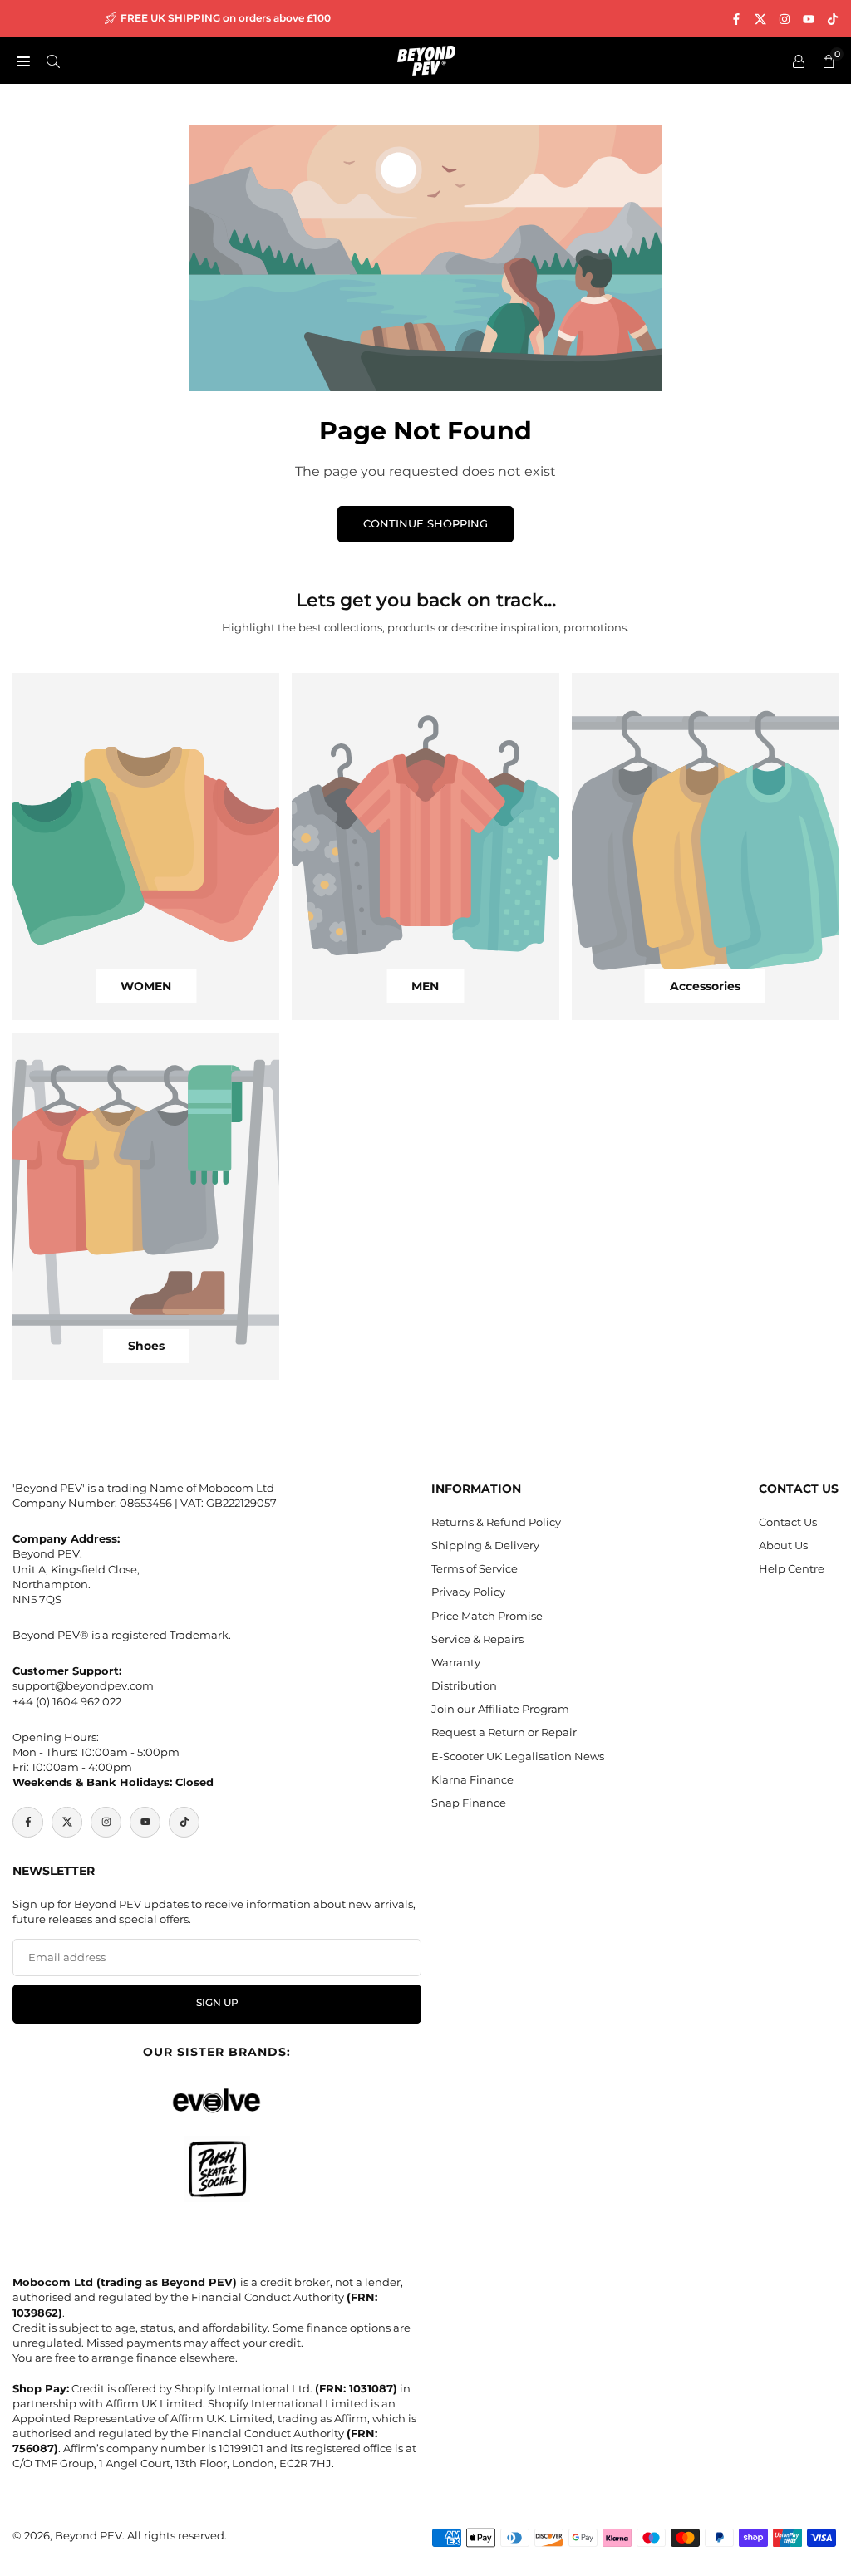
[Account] (799, 61)
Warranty (456, 1662)
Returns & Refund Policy (496, 1522)
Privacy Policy (468, 1592)
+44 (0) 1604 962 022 (67, 1701)
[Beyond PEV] (426, 59)
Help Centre (792, 1568)
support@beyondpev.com (83, 1685)
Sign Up (217, 2003)
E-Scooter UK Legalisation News (518, 1756)
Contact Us (788, 1522)
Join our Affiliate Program (500, 1709)
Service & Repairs (477, 1639)
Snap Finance (469, 1803)
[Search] (53, 61)
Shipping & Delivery (485, 1545)
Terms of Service (475, 1568)
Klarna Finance (472, 1779)
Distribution (464, 1685)
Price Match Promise (487, 1616)
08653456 (146, 1503)
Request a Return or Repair (504, 1732)
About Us (783, 1545)
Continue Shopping (425, 523)
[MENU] (23, 61)
